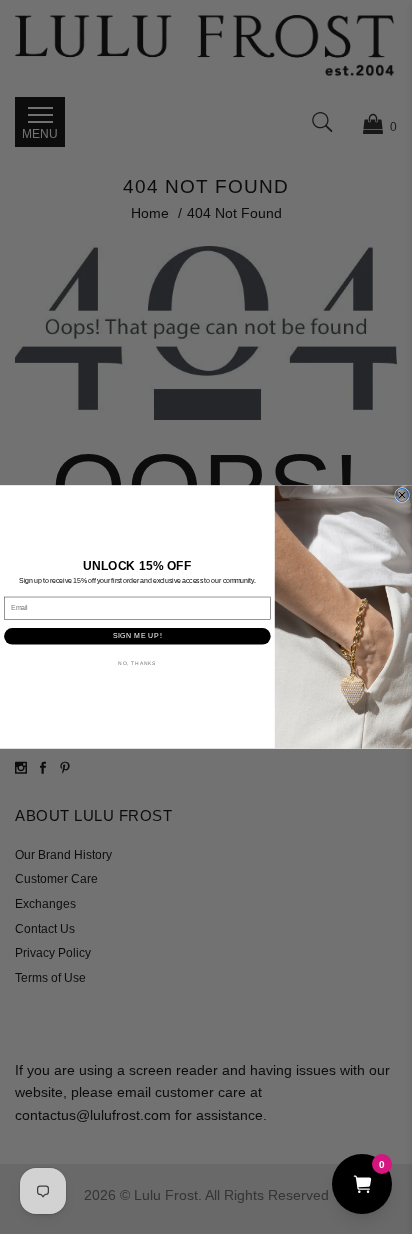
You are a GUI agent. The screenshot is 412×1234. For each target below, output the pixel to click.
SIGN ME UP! (137, 636)
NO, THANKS (137, 663)
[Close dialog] (402, 494)
